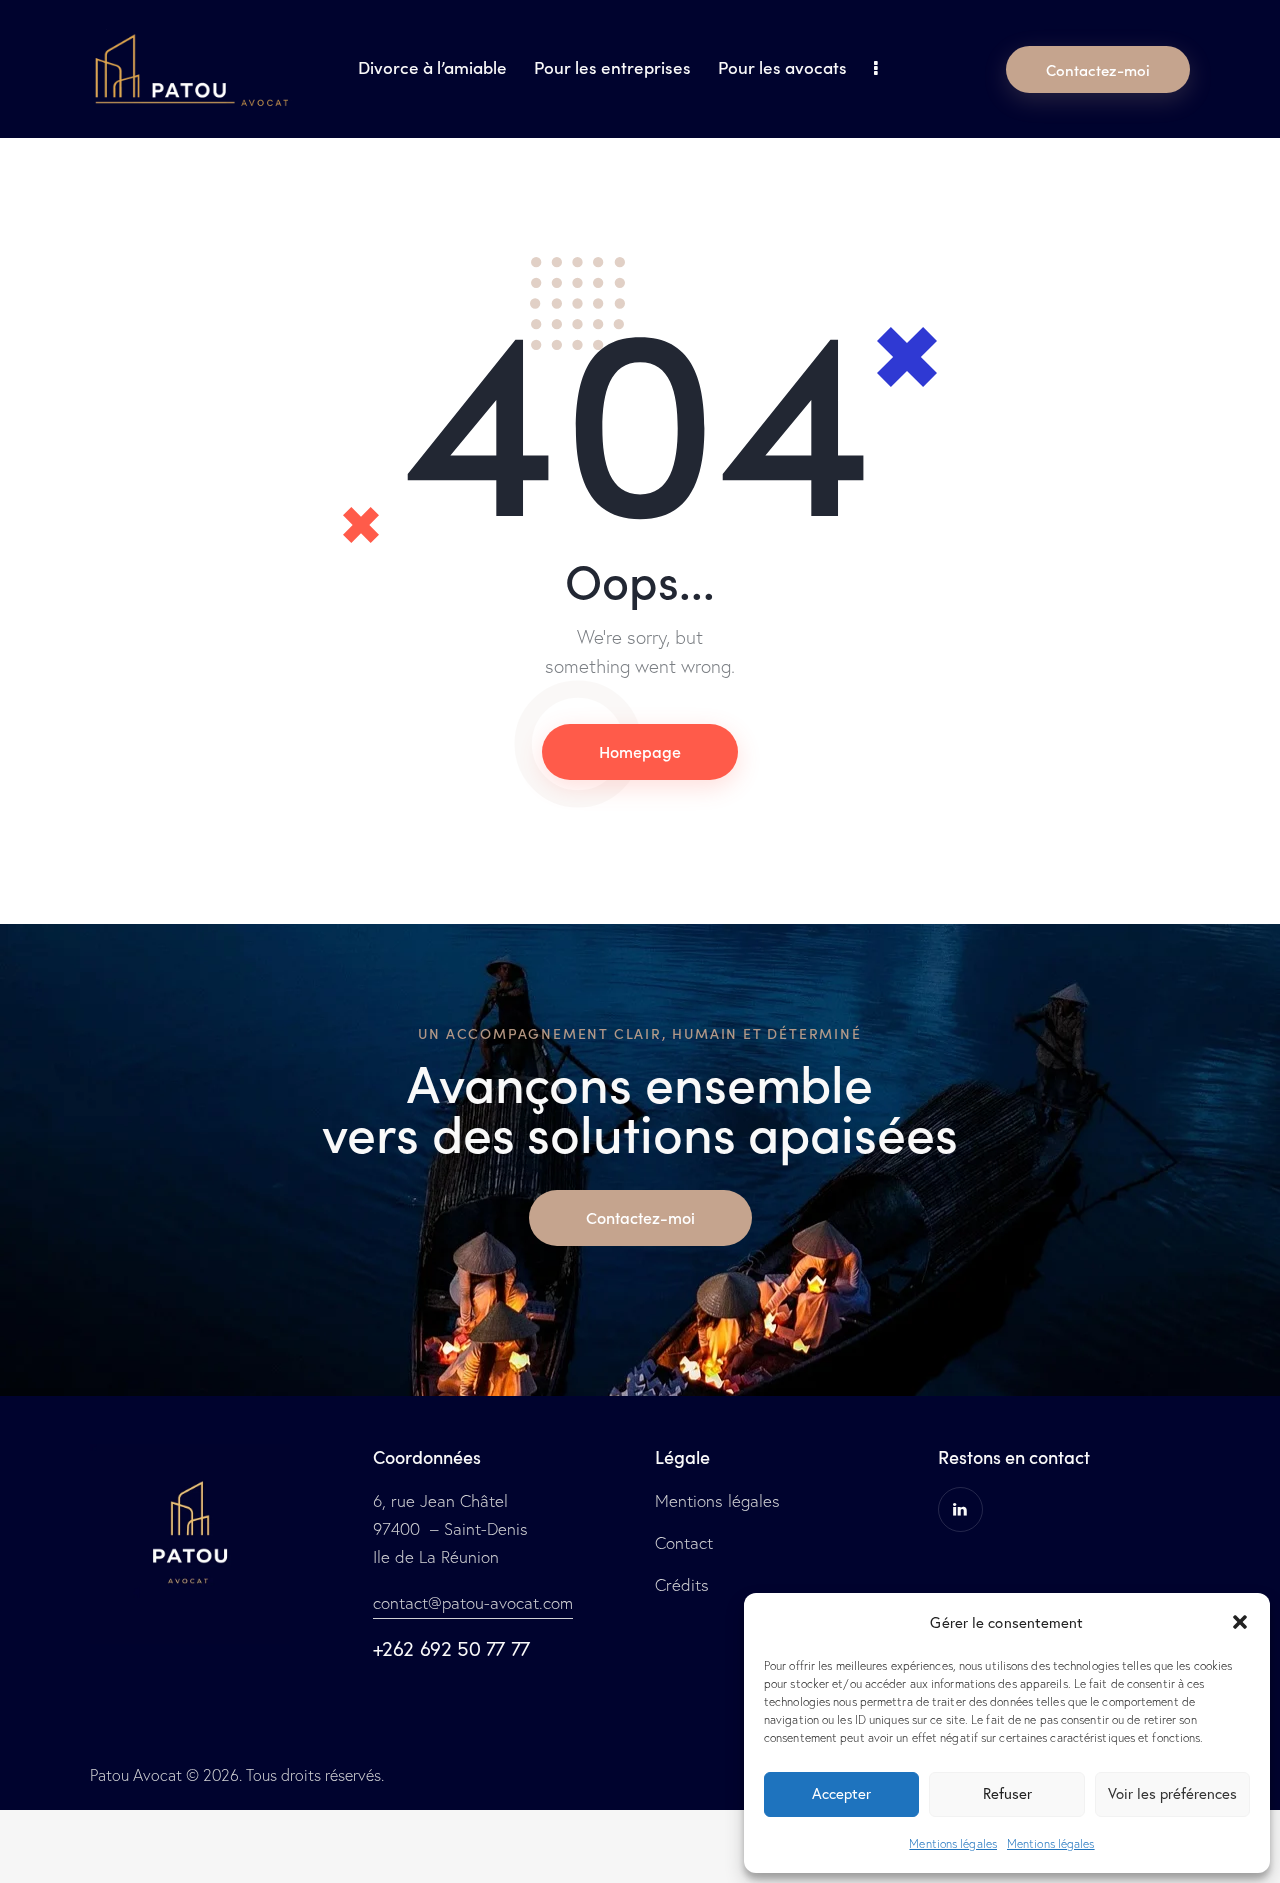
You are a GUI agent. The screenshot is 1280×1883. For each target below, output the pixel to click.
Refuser (1007, 1793)
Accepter (841, 1793)
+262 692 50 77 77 (451, 1648)
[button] (1240, 1622)
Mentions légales (953, 1843)
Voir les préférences (1172, 1793)
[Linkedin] (960, 1509)
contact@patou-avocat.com (473, 1602)
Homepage (640, 751)
